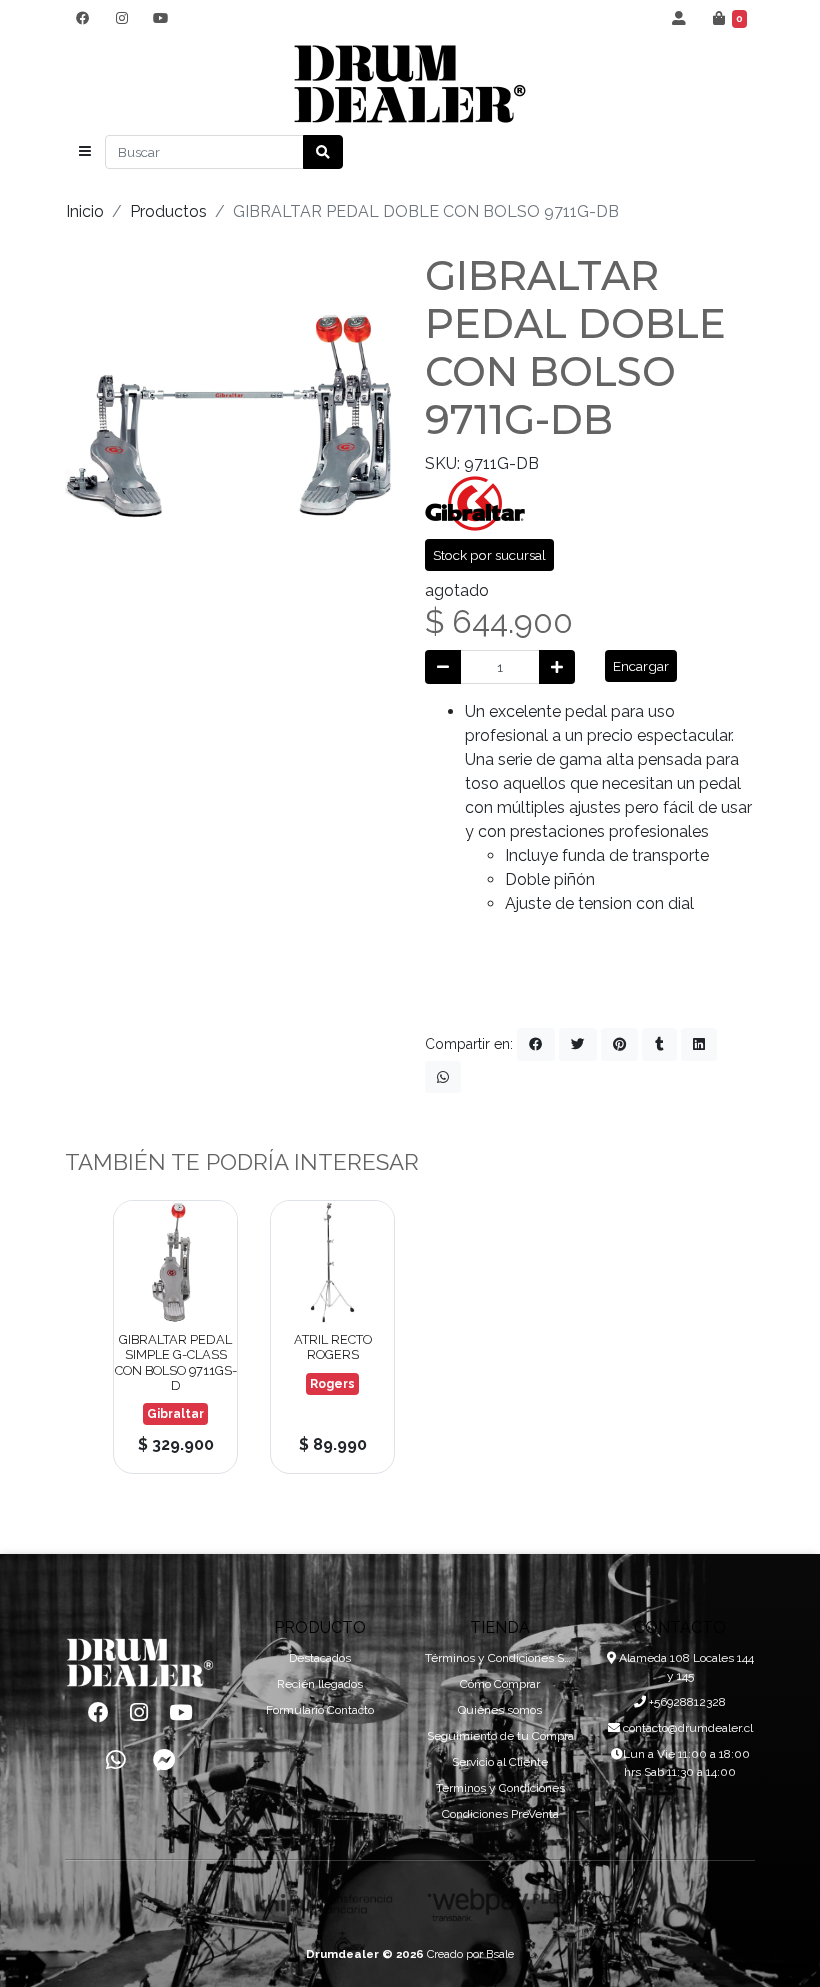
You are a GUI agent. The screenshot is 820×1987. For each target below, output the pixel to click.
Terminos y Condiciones (500, 1788)
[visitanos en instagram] (121, 18)
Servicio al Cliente (500, 1762)
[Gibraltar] (475, 502)
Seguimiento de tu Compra (500, 1736)
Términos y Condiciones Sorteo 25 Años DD (500, 1658)
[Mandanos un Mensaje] (164, 1761)
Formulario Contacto (320, 1710)
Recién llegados (320, 1684)
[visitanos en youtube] (160, 18)
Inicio (85, 211)
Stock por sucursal (489, 555)
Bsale (500, 1954)
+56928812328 (686, 1702)
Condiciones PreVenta (500, 1814)
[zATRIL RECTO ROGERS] (332, 1262)
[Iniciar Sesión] (679, 18)
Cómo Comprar (500, 1684)
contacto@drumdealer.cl (686, 1728)
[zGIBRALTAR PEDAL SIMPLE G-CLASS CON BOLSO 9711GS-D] (175, 1262)
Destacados (320, 1658)
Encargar (641, 666)
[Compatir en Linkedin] (699, 1044)
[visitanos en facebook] (82, 18)
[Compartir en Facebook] (536, 1044)
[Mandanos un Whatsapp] (116, 1761)
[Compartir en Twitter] (578, 1044)
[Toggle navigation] (85, 152)
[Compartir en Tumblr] (659, 1044)
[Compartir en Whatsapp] (443, 1077)
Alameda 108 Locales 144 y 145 (685, 1667)
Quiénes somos (500, 1710)
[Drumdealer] (410, 84)
